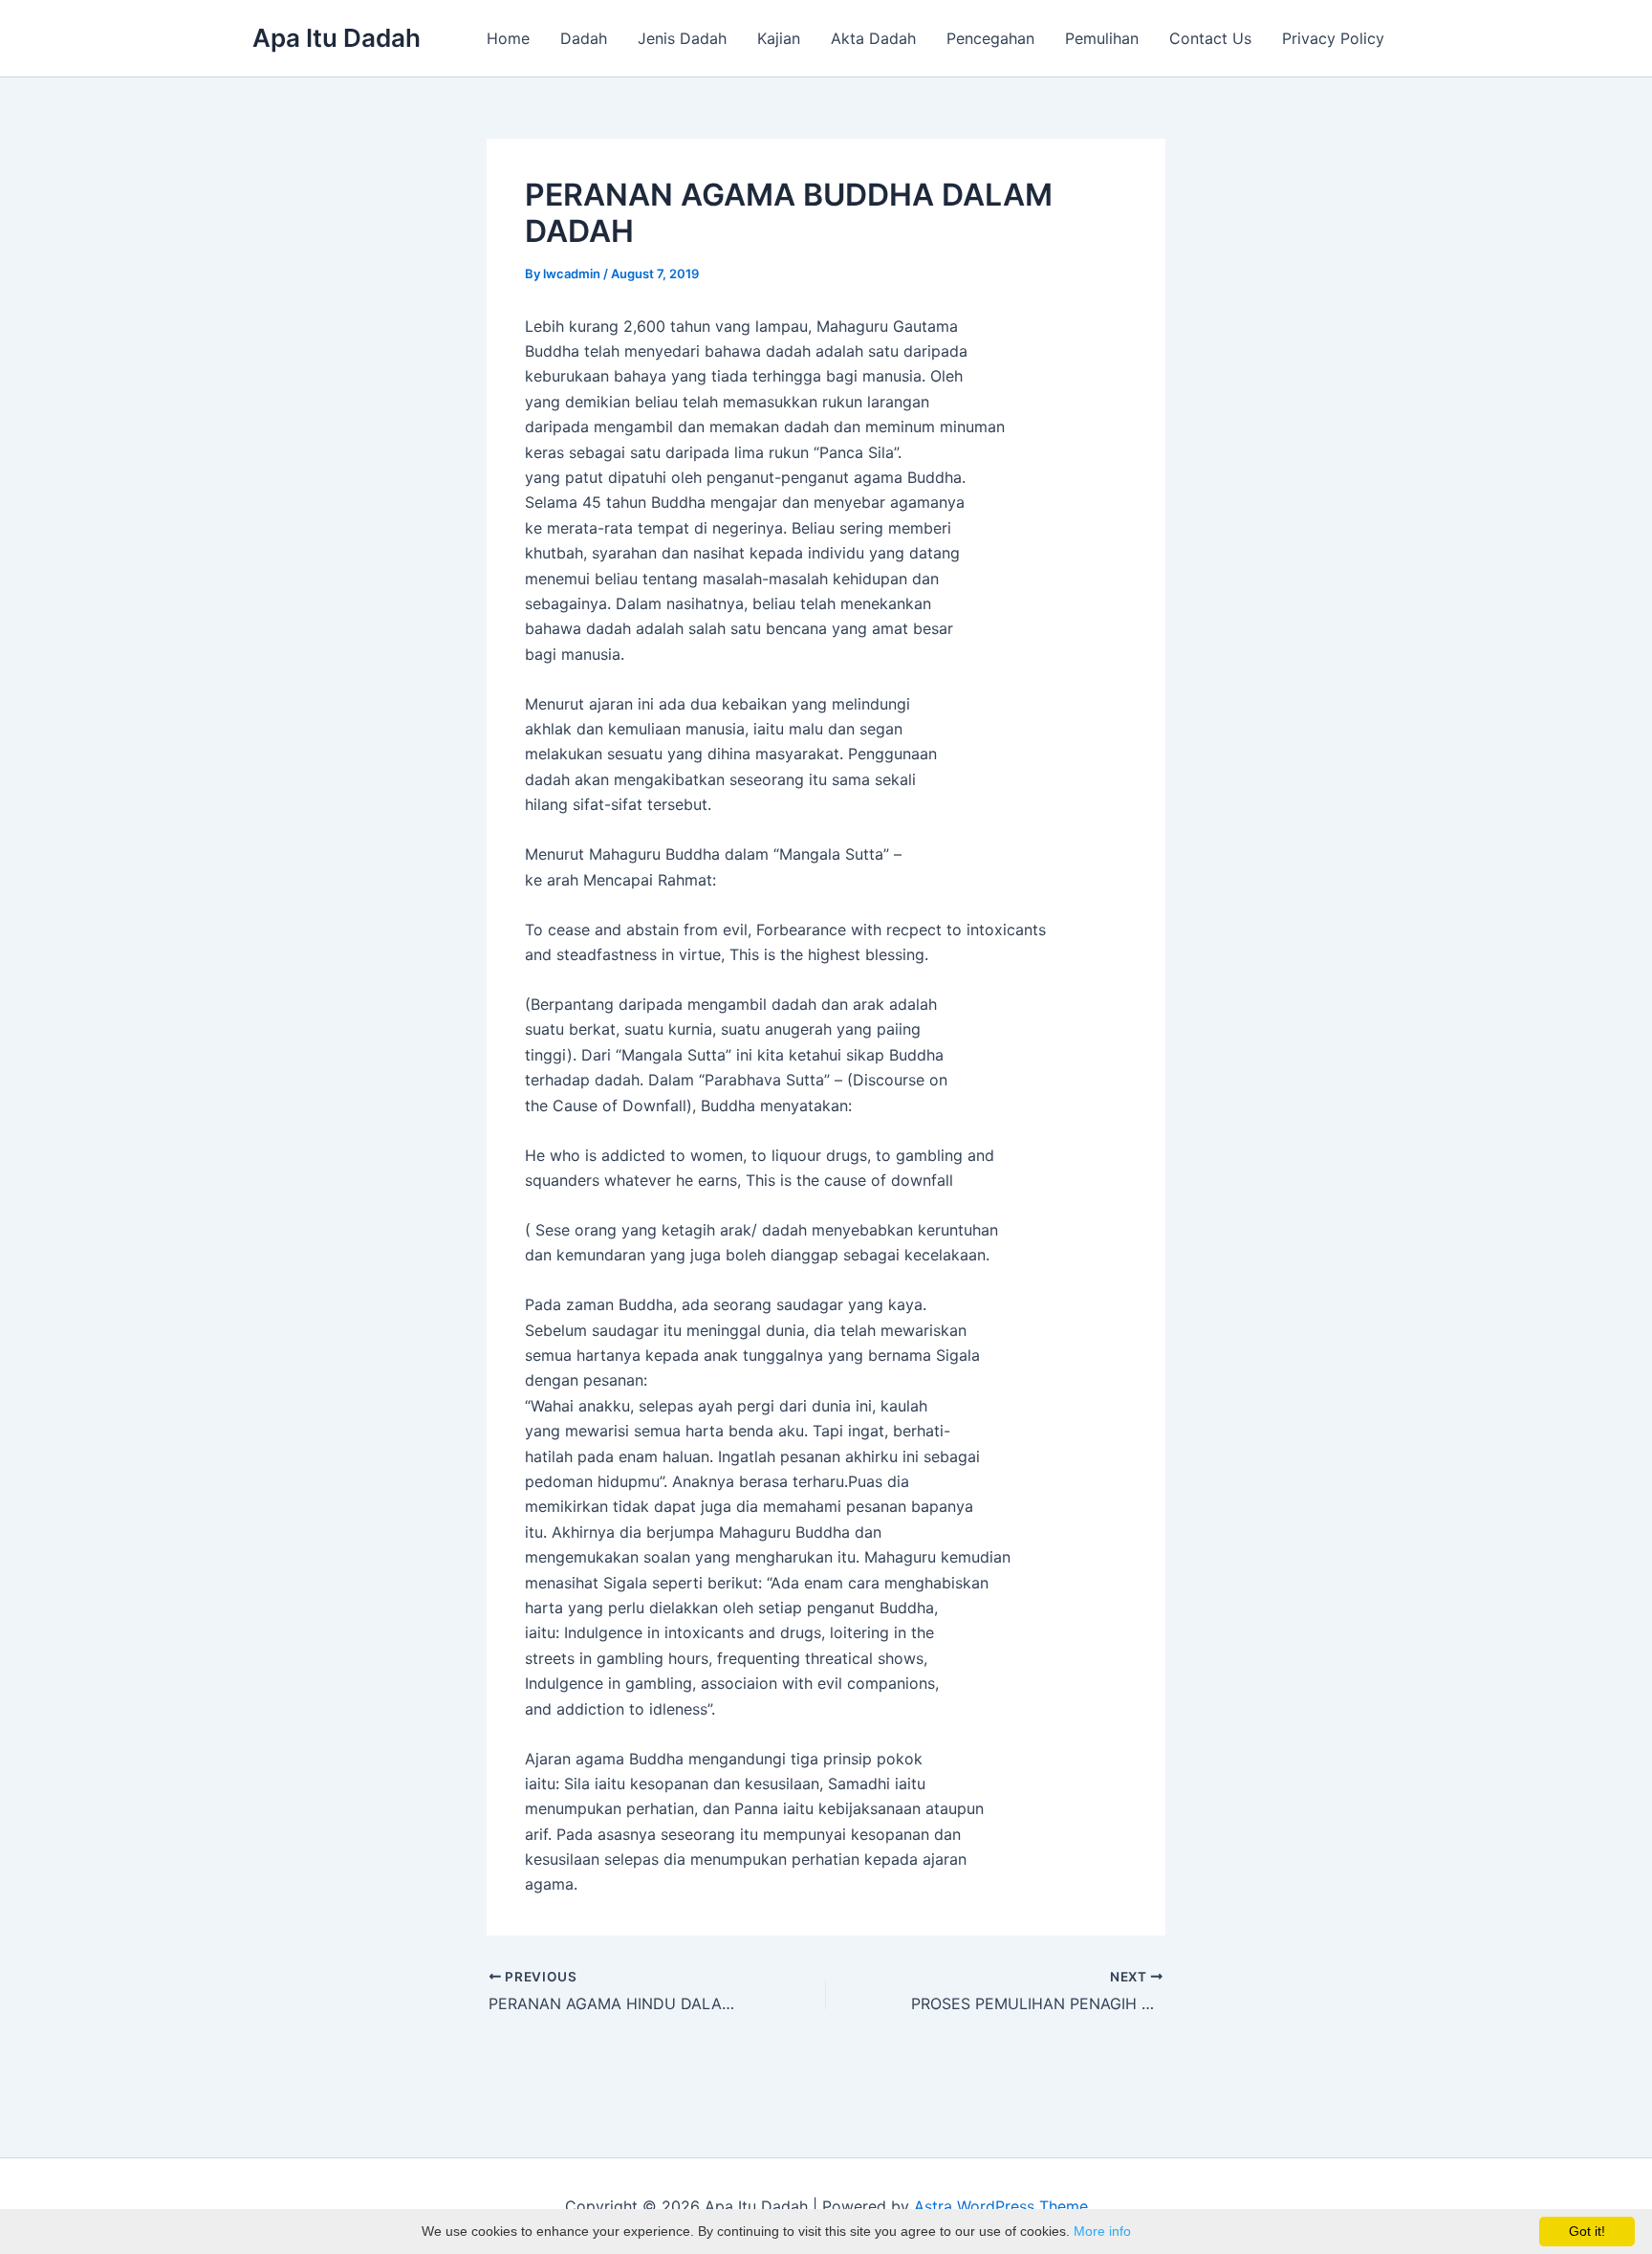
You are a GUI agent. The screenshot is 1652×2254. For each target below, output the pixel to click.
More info (1102, 2231)
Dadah (584, 38)
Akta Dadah (873, 38)
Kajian (779, 38)
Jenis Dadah (682, 38)
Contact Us (1210, 38)
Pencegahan (990, 38)
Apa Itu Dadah (337, 38)
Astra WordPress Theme (1001, 2206)
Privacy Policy (1333, 38)
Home (508, 38)
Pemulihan (1102, 38)
